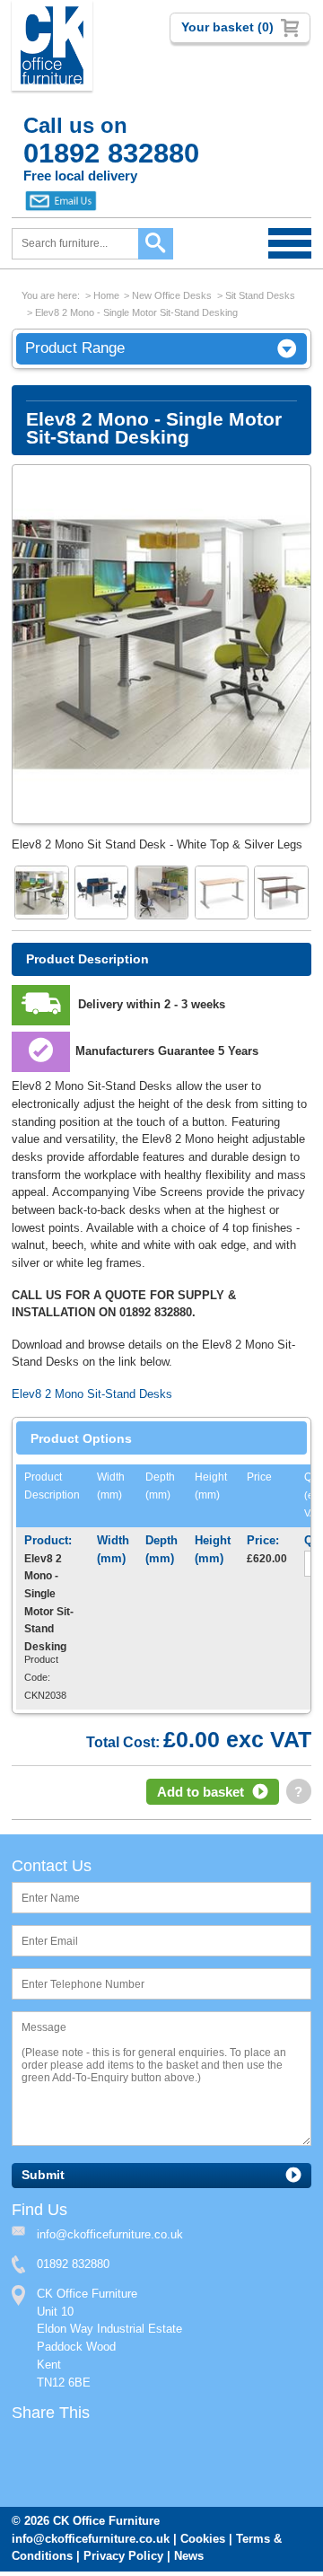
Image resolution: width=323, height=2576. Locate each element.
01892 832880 (73, 2264)
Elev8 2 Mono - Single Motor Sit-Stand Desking (136, 312)
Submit (43, 2175)
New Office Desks (172, 295)
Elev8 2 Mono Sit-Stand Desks (92, 1394)
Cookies (203, 2539)
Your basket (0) (227, 27)
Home (106, 295)
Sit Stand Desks (260, 295)
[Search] (156, 244)
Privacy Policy (123, 2556)
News (189, 2556)
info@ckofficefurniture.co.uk (91, 2539)
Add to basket (201, 1792)
